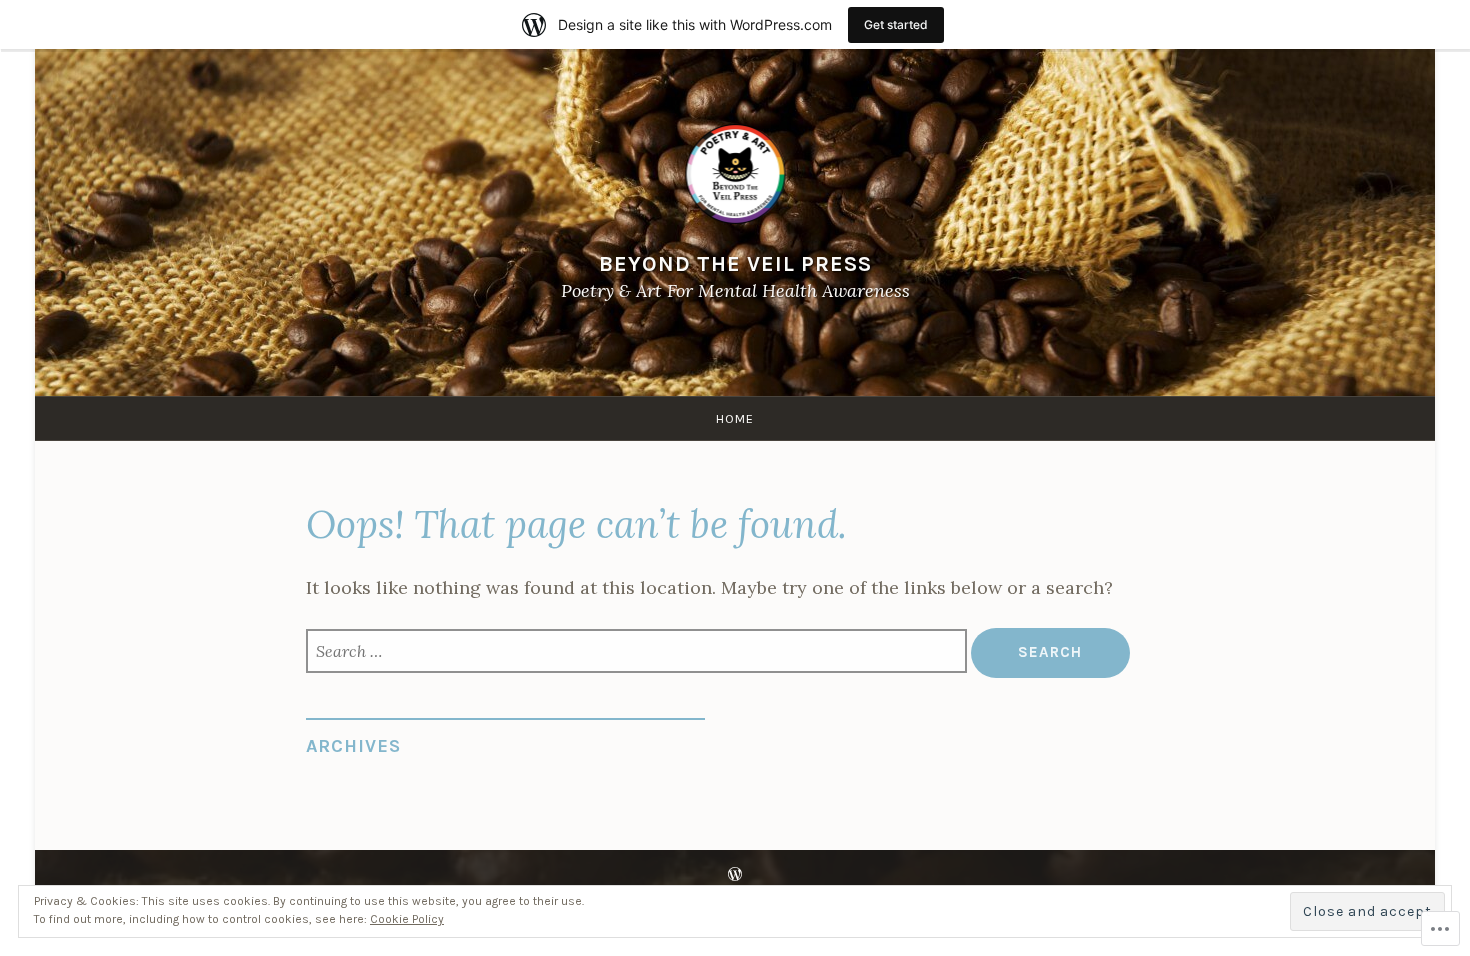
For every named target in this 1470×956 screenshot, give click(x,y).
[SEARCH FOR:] (638, 652)
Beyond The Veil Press (735, 263)
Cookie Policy (407, 919)
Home (735, 418)
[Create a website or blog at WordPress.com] (735, 875)
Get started (896, 24)
